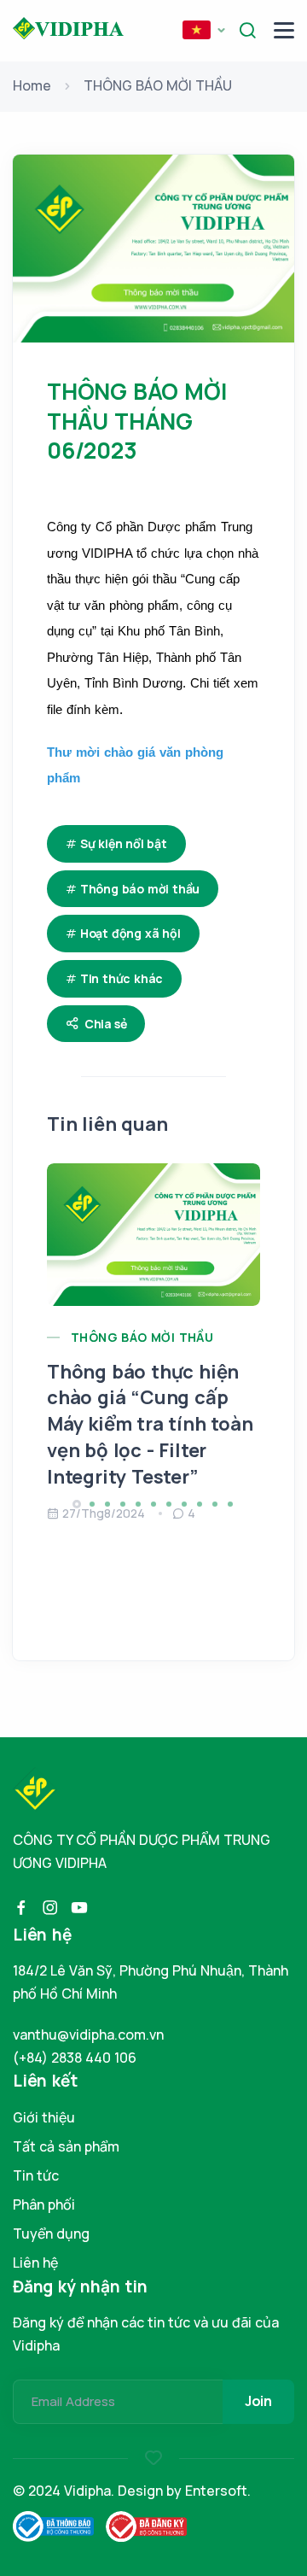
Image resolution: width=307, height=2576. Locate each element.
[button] (204, 31)
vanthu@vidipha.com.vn (88, 2034)
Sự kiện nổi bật (124, 843)
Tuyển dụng (51, 2234)
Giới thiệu (44, 2117)
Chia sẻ (106, 1024)
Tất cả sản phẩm (66, 2146)
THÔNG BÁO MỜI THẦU (158, 85)
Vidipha (87, 2491)
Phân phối (44, 2204)
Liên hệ (35, 2263)
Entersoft (216, 2491)
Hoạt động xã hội (130, 933)
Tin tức (36, 2175)
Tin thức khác (122, 978)
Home (32, 85)
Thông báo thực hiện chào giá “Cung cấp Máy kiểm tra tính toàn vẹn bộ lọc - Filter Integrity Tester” (150, 1424)
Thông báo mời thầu (140, 889)
